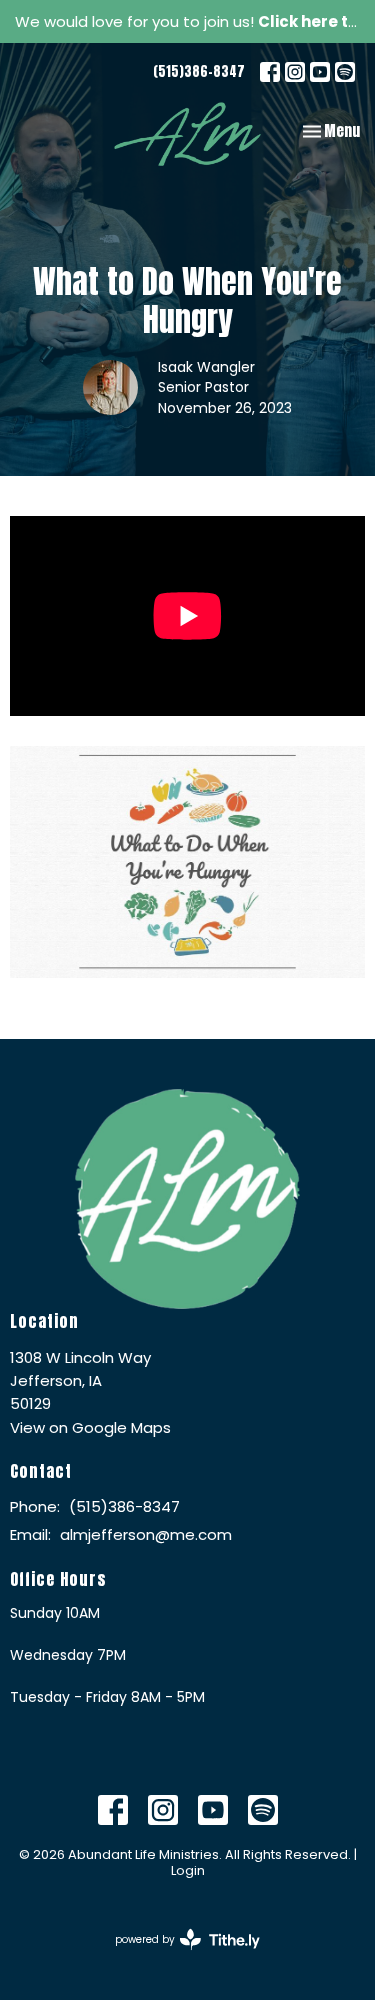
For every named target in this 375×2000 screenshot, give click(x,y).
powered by (178, 1956)
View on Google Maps (90, 1427)
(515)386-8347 (199, 71)
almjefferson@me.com (146, 1534)
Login (188, 1870)
